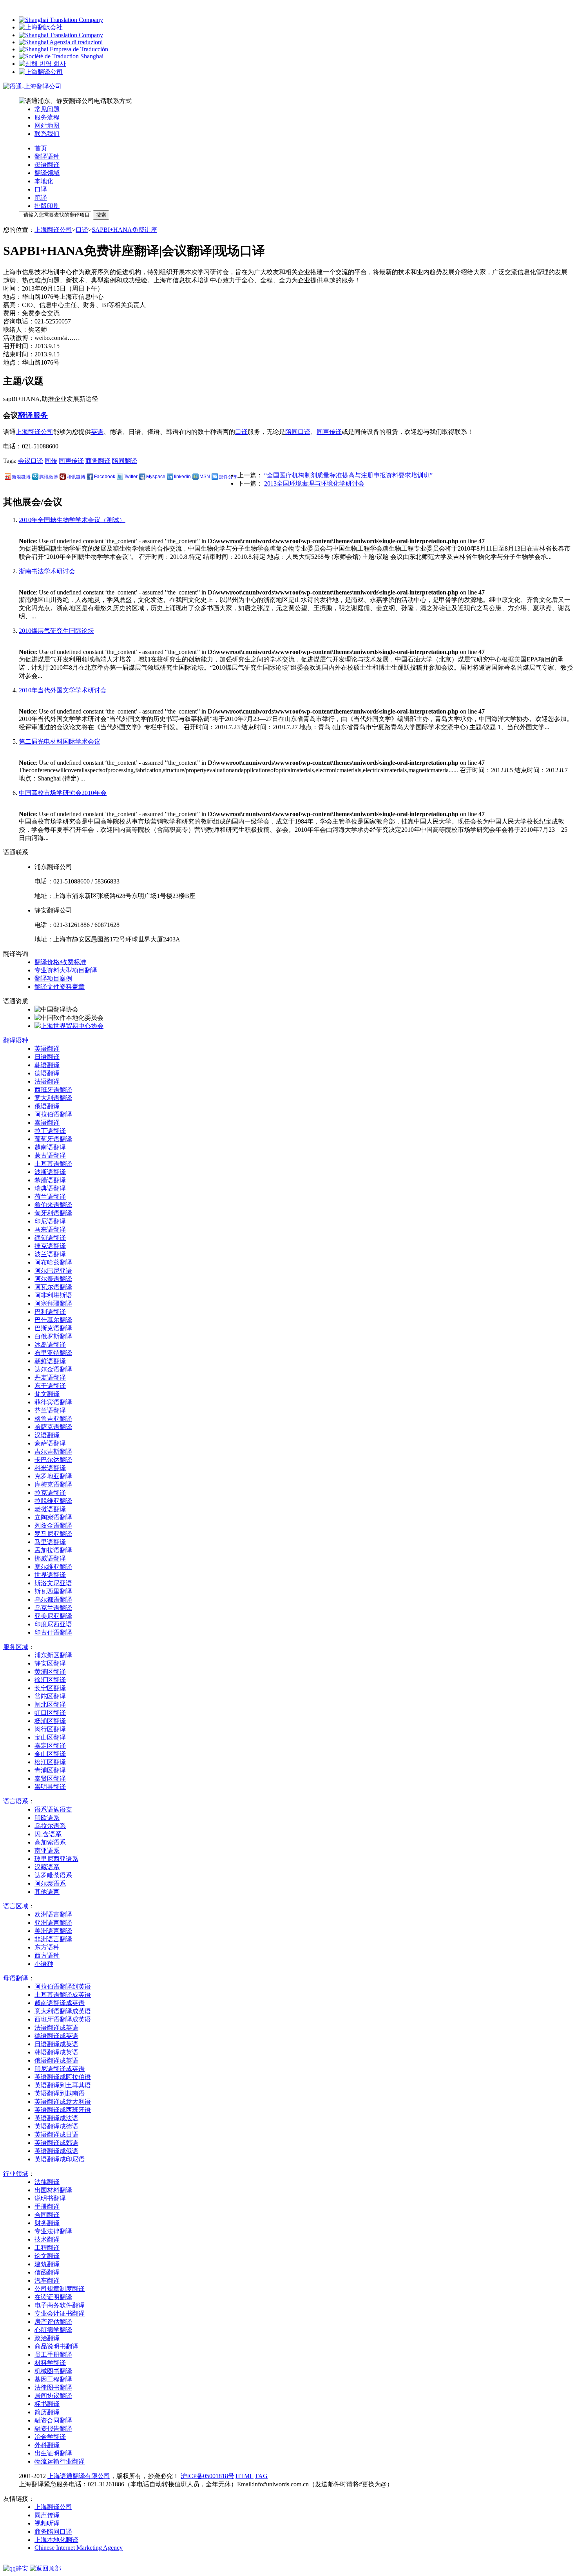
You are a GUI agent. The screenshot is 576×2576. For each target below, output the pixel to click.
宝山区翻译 (50, 1737)
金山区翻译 (50, 1754)
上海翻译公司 (53, 230)
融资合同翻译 (53, 2420)
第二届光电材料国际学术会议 (60, 742)
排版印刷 (47, 206)
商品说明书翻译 (56, 2346)
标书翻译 (47, 2404)
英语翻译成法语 (56, 2118)
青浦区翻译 (50, 1770)
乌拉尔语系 (50, 1826)
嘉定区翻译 (50, 1746)
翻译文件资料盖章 (60, 987)
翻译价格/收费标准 (60, 962)
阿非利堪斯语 (53, 1295)
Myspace (156, 477)
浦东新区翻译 (53, 1655)
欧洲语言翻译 (53, 1914)
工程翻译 (47, 2248)
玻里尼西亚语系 (56, 1859)
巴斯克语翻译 (53, 1328)
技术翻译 (47, 2239)
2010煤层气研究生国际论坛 (56, 631)
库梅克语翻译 (53, 1484)
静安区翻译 (50, 1663)
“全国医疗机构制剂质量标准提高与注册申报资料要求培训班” (348, 475)
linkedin (182, 477)
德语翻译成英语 (56, 2036)
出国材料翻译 (53, 2190)
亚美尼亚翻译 (53, 1616)
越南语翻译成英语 (60, 2003)
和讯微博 (76, 477)
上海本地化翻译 (56, 2540)
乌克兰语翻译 (53, 1608)
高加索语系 (50, 1842)
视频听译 (47, 2523)
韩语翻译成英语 (56, 2052)
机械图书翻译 (53, 2371)
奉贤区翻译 (50, 1778)
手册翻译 (47, 2207)
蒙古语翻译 (50, 1155)
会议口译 (31, 461)
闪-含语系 (48, 1834)
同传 (51, 461)
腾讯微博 (49, 477)
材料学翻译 (50, 2363)
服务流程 (47, 117)
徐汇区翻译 (50, 1680)
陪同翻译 (125, 461)
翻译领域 (47, 173)
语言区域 (16, 1906)
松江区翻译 (50, 1762)
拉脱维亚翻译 (53, 1501)
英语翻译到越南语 (60, 2093)
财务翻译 (47, 2223)
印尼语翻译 (50, 1221)
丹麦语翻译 (50, 1377)
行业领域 (16, 2174)
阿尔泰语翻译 (53, 1279)
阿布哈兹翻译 (53, 1262)
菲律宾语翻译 (53, 1402)
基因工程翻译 (53, 2379)
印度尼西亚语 (53, 1624)
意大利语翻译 (53, 1098)
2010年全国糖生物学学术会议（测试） (72, 520)
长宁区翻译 (50, 1688)
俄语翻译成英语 (56, 2060)
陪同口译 (298, 432)
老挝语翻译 (50, 1509)
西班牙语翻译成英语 (63, 2019)
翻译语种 (47, 156)
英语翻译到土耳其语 (63, 2085)
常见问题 (47, 109)
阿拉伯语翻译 (53, 1114)
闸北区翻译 (50, 1704)
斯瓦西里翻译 (53, 1591)
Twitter (131, 477)
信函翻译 (47, 2272)
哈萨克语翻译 (53, 1427)
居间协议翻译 (53, 2396)
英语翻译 (47, 1049)
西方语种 (47, 1955)
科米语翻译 (50, 1468)
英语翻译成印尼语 (60, 2159)
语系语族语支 (53, 1809)
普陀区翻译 (50, 1696)
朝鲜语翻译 (50, 1361)
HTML (245, 2476)
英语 (97, 432)
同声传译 (329, 432)
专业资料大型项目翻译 (66, 970)
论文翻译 (47, 2256)
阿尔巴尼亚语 (53, 1271)
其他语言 (47, 1892)
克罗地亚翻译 (53, 1476)
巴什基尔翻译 (53, 1320)
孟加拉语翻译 (53, 1550)
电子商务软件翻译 (60, 2305)
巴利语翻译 (50, 1312)
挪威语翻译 (50, 1558)
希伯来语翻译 (53, 1205)
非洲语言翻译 (53, 1939)
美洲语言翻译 (53, 1931)
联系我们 (47, 134)
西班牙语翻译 (53, 1090)
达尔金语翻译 (53, 1369)
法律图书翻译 (53, 2387)
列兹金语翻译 (53, 1526)
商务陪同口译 (53, 2532)
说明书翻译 (50, 2198)
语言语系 (16, 1801)
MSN (205, 477)
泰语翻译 (47, 1123)
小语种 (44, 1964)
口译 (41, 189)
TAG (261, 2476)
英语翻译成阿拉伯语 (63, 2077)
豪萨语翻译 (50, 1443)
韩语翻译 (47, 1065)
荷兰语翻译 (50, 1197)
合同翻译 (47, 2215)
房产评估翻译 (53, 2322)
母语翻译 (47, 165)
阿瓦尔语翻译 (53, 1287)
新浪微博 (21, 477)
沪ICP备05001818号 (207, 2476)
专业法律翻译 (53, 2231)
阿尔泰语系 (50, 1883)
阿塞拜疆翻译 (53, 1303)
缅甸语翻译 (50, 1238)
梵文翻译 (47, 1394)
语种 (16, 1040)
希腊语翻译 (50, 1180)
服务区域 (16, 1647)
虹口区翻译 (50, 1713)
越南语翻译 (50, 1147)
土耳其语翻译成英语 (63, 1995)
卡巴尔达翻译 (53, 1460)
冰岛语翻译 (50, 1345)
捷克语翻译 (50, 1246)
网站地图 (47, 126)
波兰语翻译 (50, 1254)
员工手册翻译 (53, 2355)
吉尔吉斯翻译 (53, 1451)
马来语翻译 (50, 1229)
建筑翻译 (47, 2264)
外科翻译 (47, 2445)
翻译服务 (33, 415)
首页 (41, 148)
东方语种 (47, 1947)
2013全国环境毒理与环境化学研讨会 (314, 483)
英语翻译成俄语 (56, 2151)
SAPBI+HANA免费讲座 (124, 230)
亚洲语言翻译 (53, 1923)
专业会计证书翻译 (60, 2313)
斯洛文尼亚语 (53, 1583)
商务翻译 (98, 461)
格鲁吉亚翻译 (53, 1419)
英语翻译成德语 (56, 2126)
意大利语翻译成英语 (63, 2011)
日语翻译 (47, 1057)
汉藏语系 (47, 1867)
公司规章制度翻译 (60, 2289)
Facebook (105, 477)
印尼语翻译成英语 (60, 2069)
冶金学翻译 (50, 2437)
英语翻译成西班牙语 (63, 2110)
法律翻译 (47, 2182)
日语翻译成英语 (56, 2044)
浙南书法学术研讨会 (47, 571)
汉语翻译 (47, 1435)
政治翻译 (47, 2338)
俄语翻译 (47, 1106)
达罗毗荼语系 (53, 1875)
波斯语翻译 (50, 1172)
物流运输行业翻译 (60, 2461)
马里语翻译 (50, 1542)
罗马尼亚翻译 (53, 1534)
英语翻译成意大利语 (63, 2102)
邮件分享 (228, 477)
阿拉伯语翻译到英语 (63, 1986)
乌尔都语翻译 (53, 1600)
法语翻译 (47, 1081)
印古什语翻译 (53, 1632)
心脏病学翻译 (53, 2330)
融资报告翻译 (53, 2429)
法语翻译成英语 (56, 2028)
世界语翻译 (50, 1575)
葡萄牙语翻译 (53, 1139)
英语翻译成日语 (56, 2134)
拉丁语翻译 (50, 1131)
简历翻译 (47, 2412)
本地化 (44, 181)
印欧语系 (47, 1818)
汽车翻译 (47, 2281)
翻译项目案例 (53, 978)
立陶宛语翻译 (53, 1517)
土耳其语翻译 (53, 1164)
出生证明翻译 (53, 2453)
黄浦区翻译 (50, 1672)
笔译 (41, 198)
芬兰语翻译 (50, 1410)
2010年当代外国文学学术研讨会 (63, 690)
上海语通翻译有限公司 (79, 2476)
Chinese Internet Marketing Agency (79, 2548)
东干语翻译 (50, 1386)
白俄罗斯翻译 (53, 1336)
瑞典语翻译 (50, 1188)
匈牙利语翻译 (53, 1213)
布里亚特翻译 (53, 1353)
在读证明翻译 (53, 2297)
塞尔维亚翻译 (53, 1567)
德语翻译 (47, 1073)
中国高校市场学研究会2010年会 (63, 793)
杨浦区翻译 (50, 1721)
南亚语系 (47, 1851)
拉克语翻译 (50, 1493)
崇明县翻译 (50, 1787)
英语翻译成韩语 (56, 2143)
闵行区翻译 (50, 1729)
